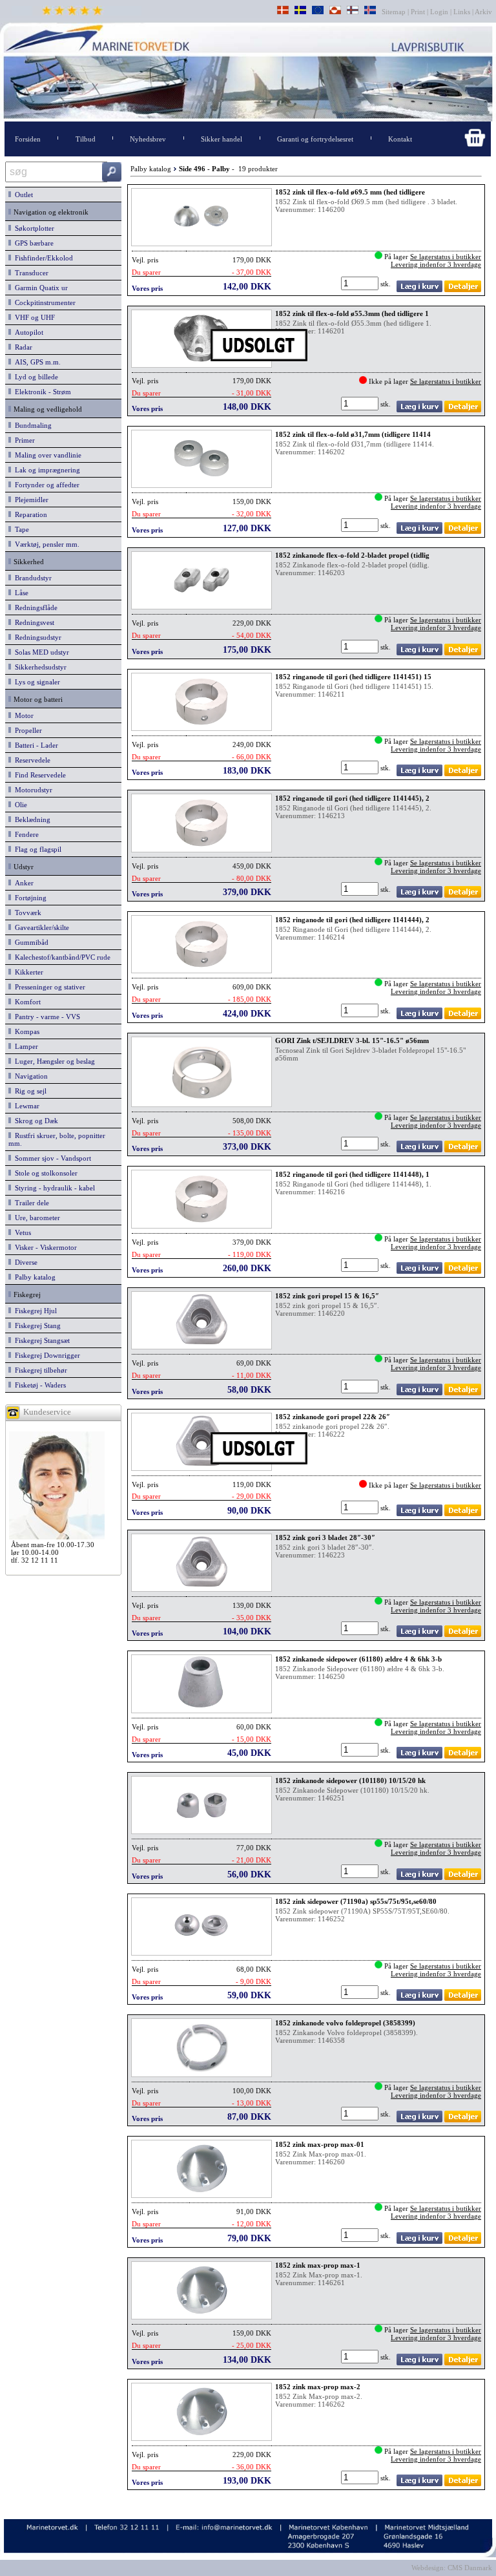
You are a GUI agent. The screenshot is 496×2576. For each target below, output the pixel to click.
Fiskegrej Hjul (34, 1311)
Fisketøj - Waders (38, 1385)
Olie (19, 805)
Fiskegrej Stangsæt (40, 1340)
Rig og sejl (29, 1091)
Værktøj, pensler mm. (45, 544)
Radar (22, 347)
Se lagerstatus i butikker (446, 257)
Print (418, 12)
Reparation (29, 514)
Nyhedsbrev (148, 139)
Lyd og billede (35, 377)
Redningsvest (33, 622)
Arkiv (484, 12)
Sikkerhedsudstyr (39, 667)
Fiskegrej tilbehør (39, 1370)
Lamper (25, 1046)
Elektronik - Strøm (41, 392)
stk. (387, 284)
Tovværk (26, 913)
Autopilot (27, 332)
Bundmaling (31, 425)
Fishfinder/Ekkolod (42, 258)
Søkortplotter (33, 228)
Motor (22, 715)
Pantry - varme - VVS (46, 1017)
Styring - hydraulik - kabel (53, 1188)
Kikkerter (27, 972)
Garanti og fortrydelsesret (315, 139)
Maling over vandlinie (46, 455)
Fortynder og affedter (45, 485)
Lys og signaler (36, 682)
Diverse (24, 1262)
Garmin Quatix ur (39, 288)
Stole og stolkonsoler (44, 1173)
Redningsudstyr (36, 637)
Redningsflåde (34, 607)
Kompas (25, 1031)
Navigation (29, 1076)
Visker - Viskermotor (44, 1247)
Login (439, 12)
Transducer (30, 273)
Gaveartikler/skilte (40, 927)
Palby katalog (33, 1277)
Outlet (22, 195)
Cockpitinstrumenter (43, 302)
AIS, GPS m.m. (36, 362)
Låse (20, 593)
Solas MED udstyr (40, 652)
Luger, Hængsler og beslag (53, 1061)
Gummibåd (30, 942)
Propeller (26, 730)
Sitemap (395, 12)
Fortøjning (29, 898)
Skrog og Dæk (35, 1121)
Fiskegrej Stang (36, 1325)
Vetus (21, 1232)
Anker (22, 883)
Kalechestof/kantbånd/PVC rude (61, 957)
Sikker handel (222, 139)
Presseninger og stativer (48, 987)
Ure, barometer (36, 1218)
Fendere (25, 834)
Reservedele (31, 760)
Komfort (26, 1002)
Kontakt (400, 139)
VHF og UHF (33, 317)
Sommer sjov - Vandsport (51, 1158)
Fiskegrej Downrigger (46, 1355)
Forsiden (28, 139)
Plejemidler (30, 500)
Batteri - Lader (35, 745)
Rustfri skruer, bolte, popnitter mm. (57, 1139)
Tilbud (86, 139)
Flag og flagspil (36, 849)
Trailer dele (30, 1203)
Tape (20, 529)
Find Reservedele (38, 775)
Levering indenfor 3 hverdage (436, 264)
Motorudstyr (32, 790)
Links (462, 12)
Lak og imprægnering (46, 470)
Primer (23, 440)
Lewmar (25, 1106)
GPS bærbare (32, 243)
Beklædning (31, 819)
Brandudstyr (31, 578)
